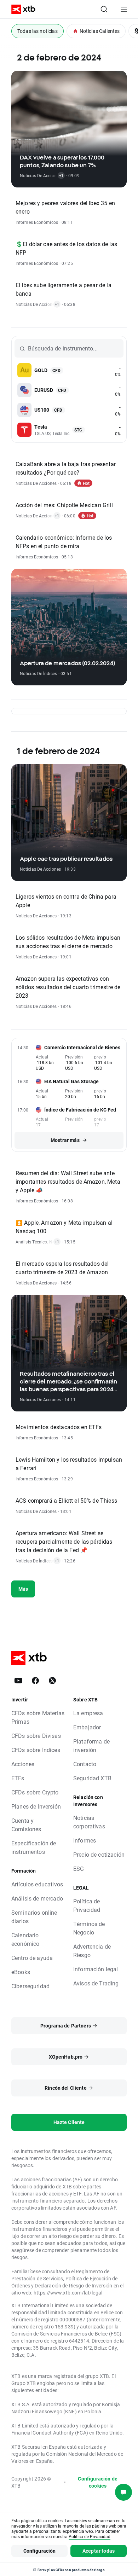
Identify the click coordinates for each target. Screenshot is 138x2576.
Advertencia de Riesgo (92, 1951)
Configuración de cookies (97, 2482)
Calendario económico (25, 1939)
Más (23, 1589)
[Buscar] (104, 9)
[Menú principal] (124, 9)
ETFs (18, 1778)
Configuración (40, 2551)
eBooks (21, 1972)
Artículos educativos (37, 1884)
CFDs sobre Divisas (36, 1736)
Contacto (85, 1764)
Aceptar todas (99, 2551)
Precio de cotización (99, 1854)
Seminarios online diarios (34, 1917)
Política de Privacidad (87, 1905)
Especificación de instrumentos (34, 1847)
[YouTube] (18, 1681)
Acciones (23, 1764)
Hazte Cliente (69, 2122)
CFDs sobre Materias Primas (38, 1717)
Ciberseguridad (30, 1986)
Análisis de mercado (37, 1898)
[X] (52, 1681)
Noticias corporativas (89, 1822)
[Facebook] (35, 1681)
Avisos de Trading (96, 1983)
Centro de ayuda (32, 1958)
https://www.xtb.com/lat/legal (68, 2293)
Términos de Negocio (89, 1928)
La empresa (88, 1713)
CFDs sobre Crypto (35, 1792)
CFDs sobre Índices (36, 1750)
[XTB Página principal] (21, 9)
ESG (79, 1869)
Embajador (87, 1727)
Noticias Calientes (100, 31)
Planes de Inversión (36, 1806)
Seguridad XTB (92, 1778)
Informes (85, 1840)
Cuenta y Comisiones (26, 1825)
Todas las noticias (38, 31)
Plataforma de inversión (91, 1745)
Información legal (96, 1969)
